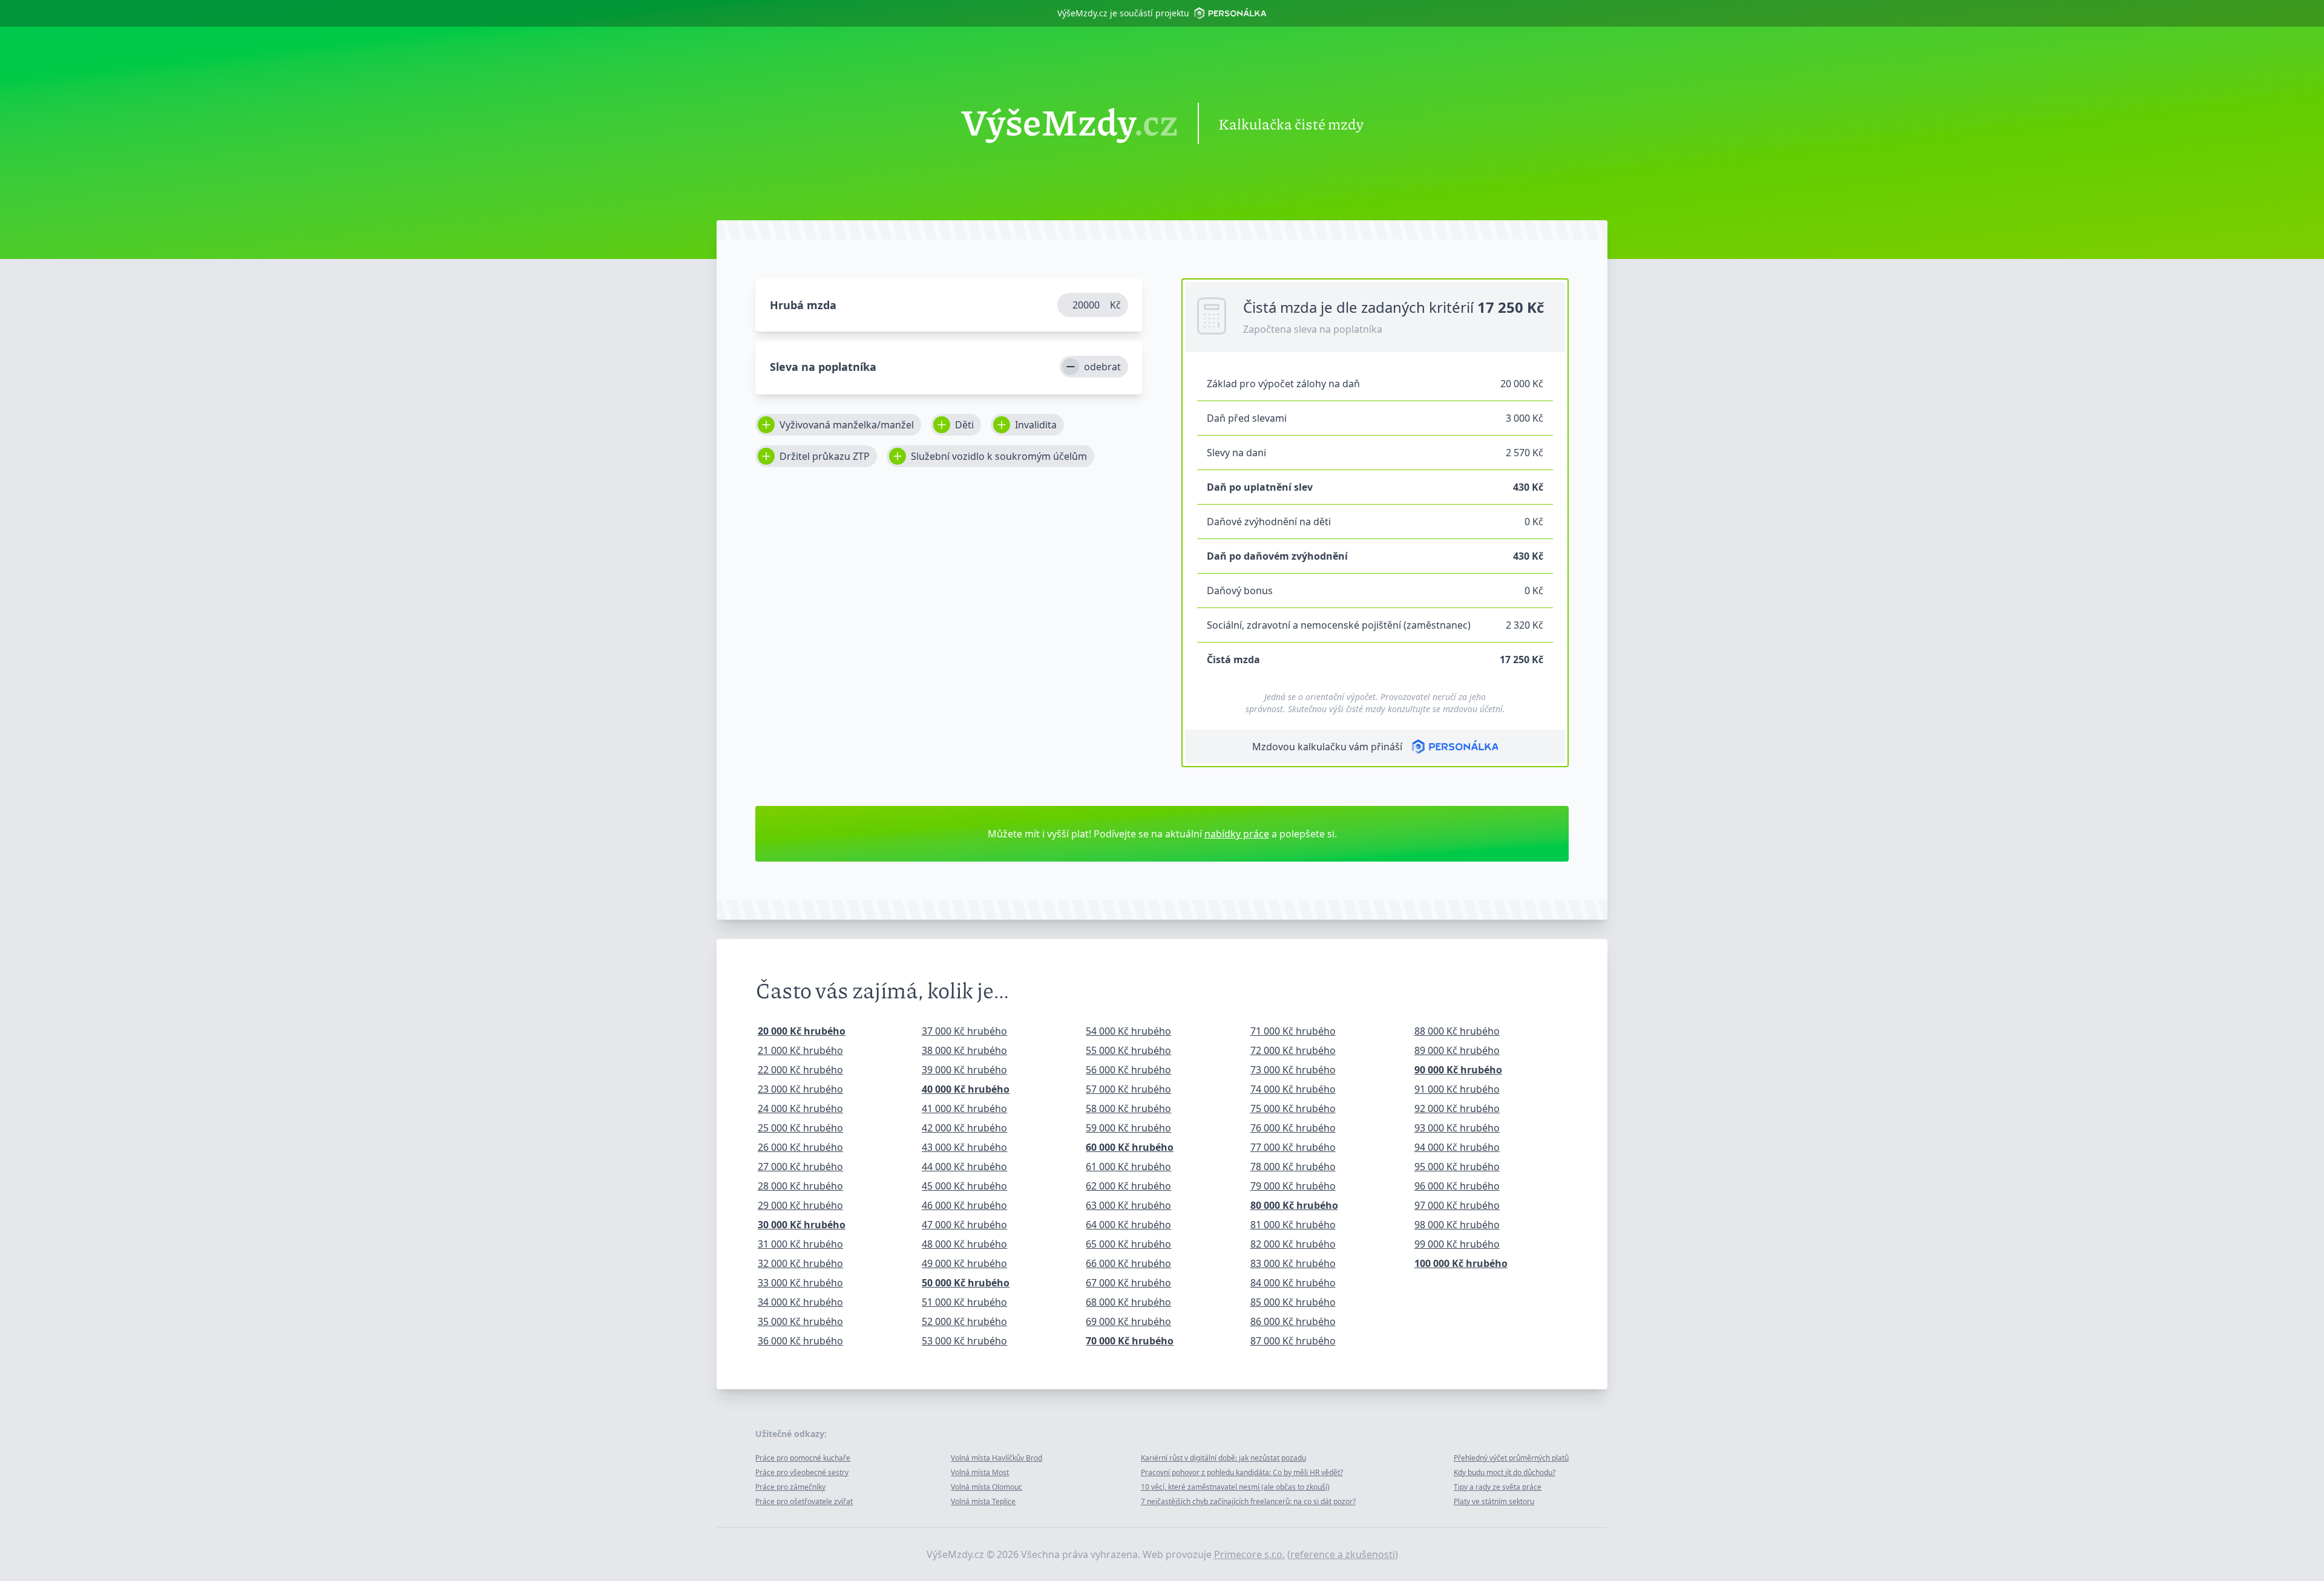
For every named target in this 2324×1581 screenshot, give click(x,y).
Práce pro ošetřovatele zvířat (804, 1501)
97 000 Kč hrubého (1457, 1205)
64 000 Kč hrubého (1128, 1225)
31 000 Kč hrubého (800, 1244)
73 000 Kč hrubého (1293, 1070)
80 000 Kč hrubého (1294, 1205)
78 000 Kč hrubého (1293, 1167)
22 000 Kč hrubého (800, 1070)
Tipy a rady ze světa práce (1498, 1487)
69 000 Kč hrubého (1128, 1321)
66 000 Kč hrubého (1128, 1263)
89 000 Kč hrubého (1457, 1050)
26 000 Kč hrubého (800, 1147)
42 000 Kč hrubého (964, 1128)
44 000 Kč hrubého (964, 1167)
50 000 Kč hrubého (966, 1283)
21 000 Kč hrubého (800, 1050)
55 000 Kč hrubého (1128, 1050)
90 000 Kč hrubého (1458, 1070)
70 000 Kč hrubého (1130, 1341)
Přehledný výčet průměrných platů (1511, 1458)
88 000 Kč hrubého (1457, 1031)
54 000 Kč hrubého (1128, 1031)
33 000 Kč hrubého (800, 1283)
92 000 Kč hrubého (1457, 1108)
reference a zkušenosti (1343, 1554)
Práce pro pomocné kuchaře (803, 1458)
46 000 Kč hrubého (964, 1205)
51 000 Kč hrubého (964, 1302)
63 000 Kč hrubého (1128, 1205)
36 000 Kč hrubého (800, 1341)
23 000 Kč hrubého (800, 1089)
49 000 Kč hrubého (964, 1263)
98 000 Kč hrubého (1457, 1225)
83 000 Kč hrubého (1293, 1263)
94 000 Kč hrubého (1457, 1147)
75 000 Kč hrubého (1293, 1108)
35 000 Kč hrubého (800, 1321)
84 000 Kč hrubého (1293, 1283)
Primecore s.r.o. (1249, 1554)
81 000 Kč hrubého (1293, 1225)
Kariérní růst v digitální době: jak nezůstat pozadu (1223, 1458)
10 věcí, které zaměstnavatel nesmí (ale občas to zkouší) (1235, 1487)
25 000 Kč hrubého (800, 1128)
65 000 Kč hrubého (1128, 1244)
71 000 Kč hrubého (1293, 1031)
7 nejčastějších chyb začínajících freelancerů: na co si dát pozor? (1248, 1501)
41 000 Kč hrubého (964, 1108)
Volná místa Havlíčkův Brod (996, 1458)
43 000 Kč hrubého (964, 1147)
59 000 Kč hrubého (1128, 1128)
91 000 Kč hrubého (1457, 1089)
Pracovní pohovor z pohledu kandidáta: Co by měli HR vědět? (1242, 1472)
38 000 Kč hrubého (964, 1050)
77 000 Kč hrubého (1293, 1147)
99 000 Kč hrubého (1457, 1244)
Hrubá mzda (803, 305)
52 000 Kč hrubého (964, 1321)
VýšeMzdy (1070, 123)
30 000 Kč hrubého (802, 1225)
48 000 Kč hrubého (964, 1244)
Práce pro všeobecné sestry (802, 1472)
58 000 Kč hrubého (1128, 1108)
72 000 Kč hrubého (1293, 1050)
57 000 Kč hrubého (1128, 1089)
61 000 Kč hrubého (1128, 1167)
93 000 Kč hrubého (1457, 1128)
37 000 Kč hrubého (964, 1031)
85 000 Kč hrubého (1293, 1302)
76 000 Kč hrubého (1293, 1128)
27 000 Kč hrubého (800, 1167)
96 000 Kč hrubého (1457, 1186)
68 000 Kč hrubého (1128, 1302)
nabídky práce (1237, 834)
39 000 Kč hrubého (964, 1070)
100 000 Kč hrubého (1461, 1263)
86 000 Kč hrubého (1293, 1321)
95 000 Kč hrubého (1457, 1167)
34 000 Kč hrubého (800, 1302)
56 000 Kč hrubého (1128, 1070)
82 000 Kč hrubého (1293, 1244)
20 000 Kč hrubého (802, 1031)
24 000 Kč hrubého (800, 1108)
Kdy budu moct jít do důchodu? (1505, 1472)
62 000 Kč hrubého (1128, 1186)
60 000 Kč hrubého (1130, 1147)
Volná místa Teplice (983, 1501)
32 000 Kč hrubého (800, 1263)
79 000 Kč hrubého (1293, 1186)
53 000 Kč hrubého (964, 1341)
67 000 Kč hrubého (1128, 1283)
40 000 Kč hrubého (966, 1089)
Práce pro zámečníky (790, 1487)
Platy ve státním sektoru (1494, 1501)
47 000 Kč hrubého (964, 1225)
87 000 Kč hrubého (1293, 1341)
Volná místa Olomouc (986, 1487)
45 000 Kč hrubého (964, 1186)
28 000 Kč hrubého (800, 1186)
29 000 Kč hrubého (800, 1205)
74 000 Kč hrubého (1293, 1089)
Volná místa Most (980, 1472)
